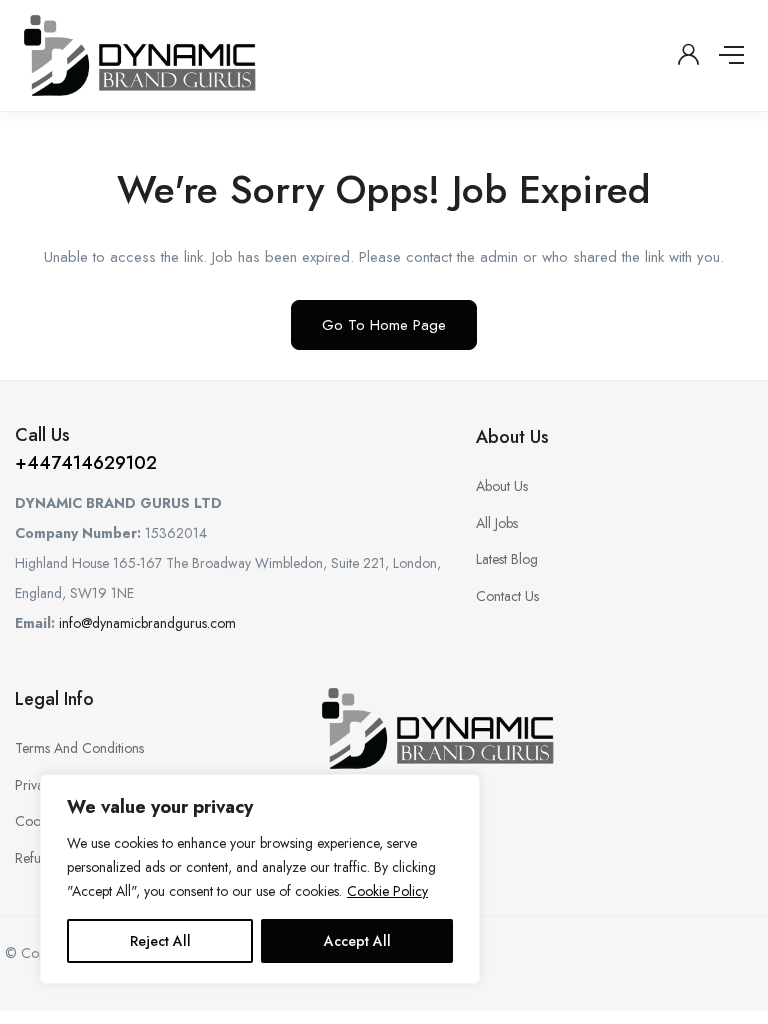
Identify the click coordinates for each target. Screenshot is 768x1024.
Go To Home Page (384, 325)
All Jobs (497, 523)
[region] (260, 879)
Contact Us (507, 596)
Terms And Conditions (79, 748)
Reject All (160, 941)
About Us (502, 486)
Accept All (357, 941)
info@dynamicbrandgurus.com (147, 623)
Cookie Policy (387, 891)
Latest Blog (507, 559)
